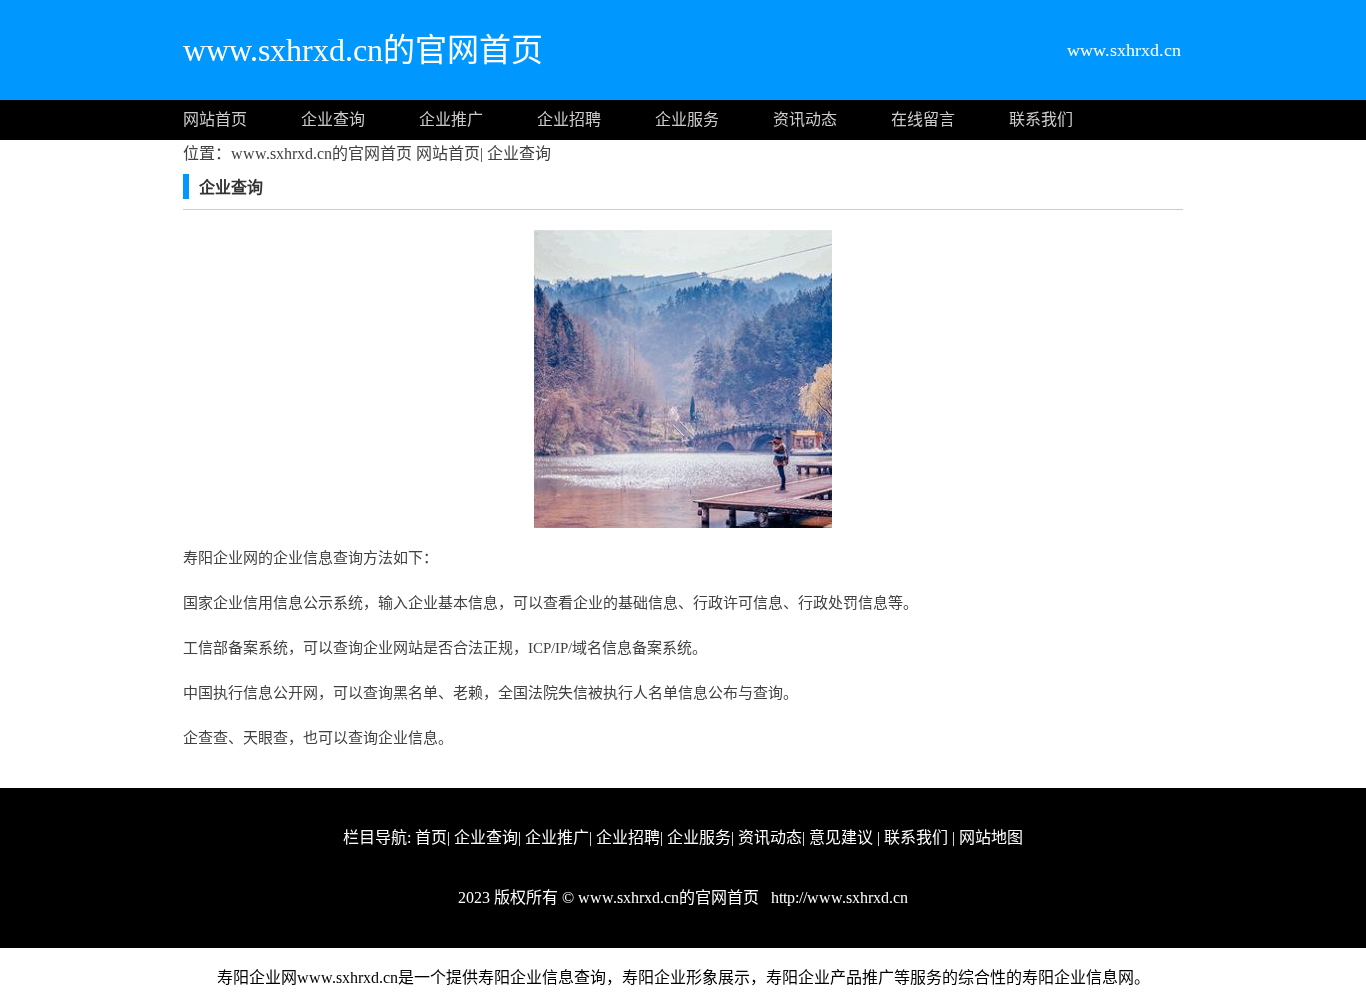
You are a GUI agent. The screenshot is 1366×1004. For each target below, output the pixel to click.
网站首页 (215, 119)
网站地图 (991, 837)
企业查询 (333, 119)
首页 (431, 837)
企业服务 (687, 119)
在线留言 (923, 119)
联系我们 (1041, 119)
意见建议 (841, 837)
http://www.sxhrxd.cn (837, 897)
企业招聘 (569, 119)
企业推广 (451, 119)
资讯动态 (805, 119)
